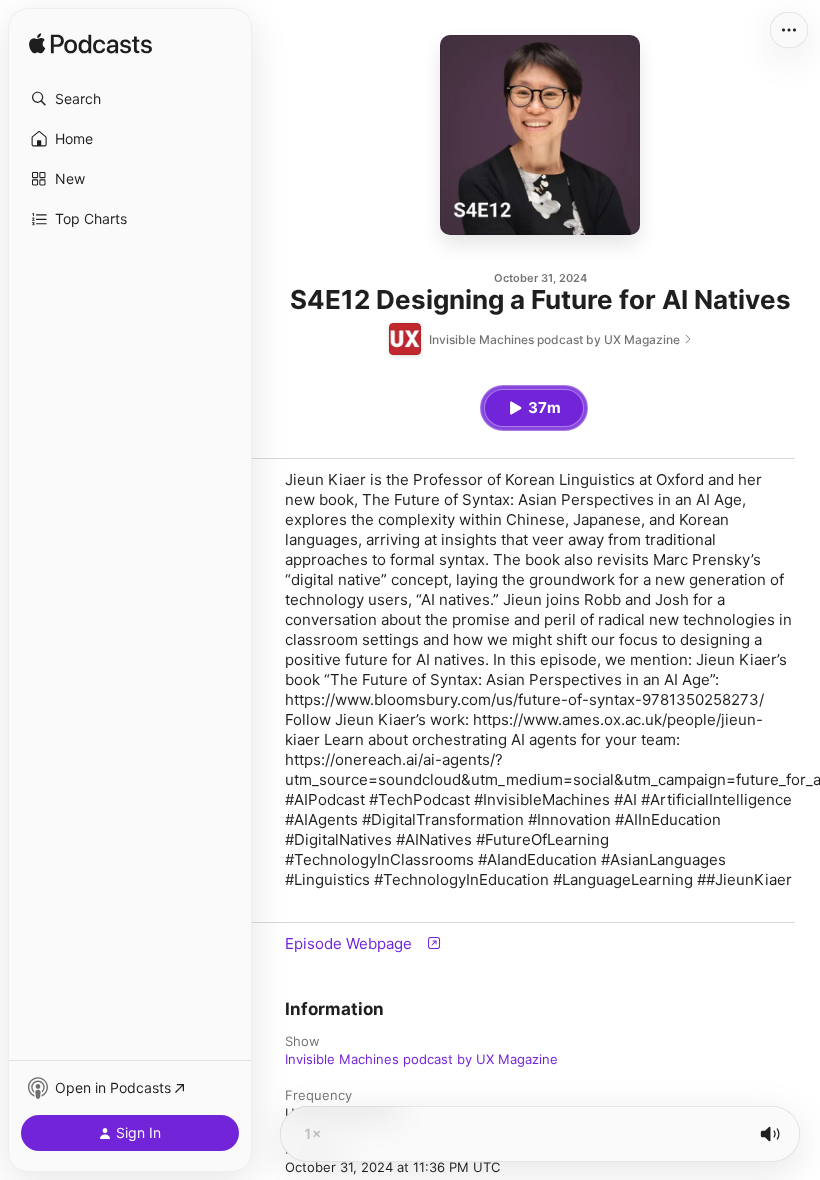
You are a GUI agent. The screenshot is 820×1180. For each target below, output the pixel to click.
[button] (130, 99)
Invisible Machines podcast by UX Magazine (421, 1059)
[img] (90, 45)
